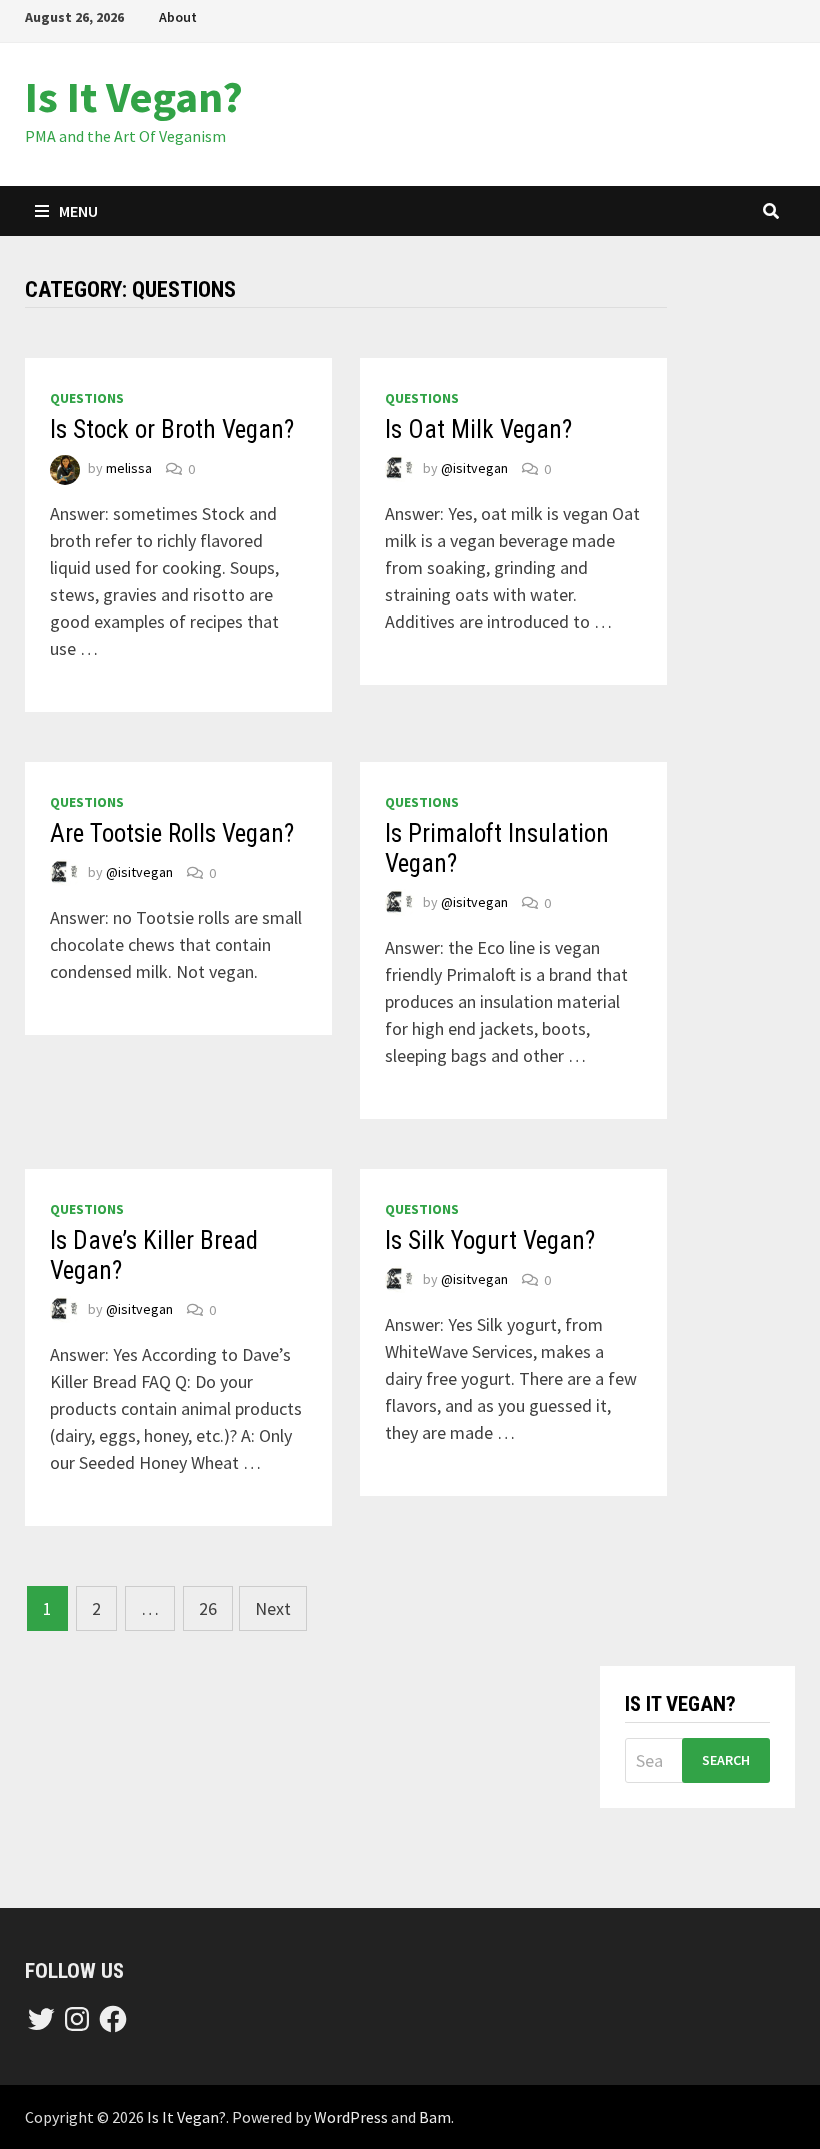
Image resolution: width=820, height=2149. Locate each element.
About (178, 17)
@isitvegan (474, 469)
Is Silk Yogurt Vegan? (490, 1240)
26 (208, 1608)
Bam (435, 2117)
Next (273, 1608)
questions (87, 398)
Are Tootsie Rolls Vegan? (172, 833)
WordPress (351, 2117)
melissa (129, 469)
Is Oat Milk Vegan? (478, 429)
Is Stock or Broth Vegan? (172, 429)
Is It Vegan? (134, 96)
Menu (78, 211)
